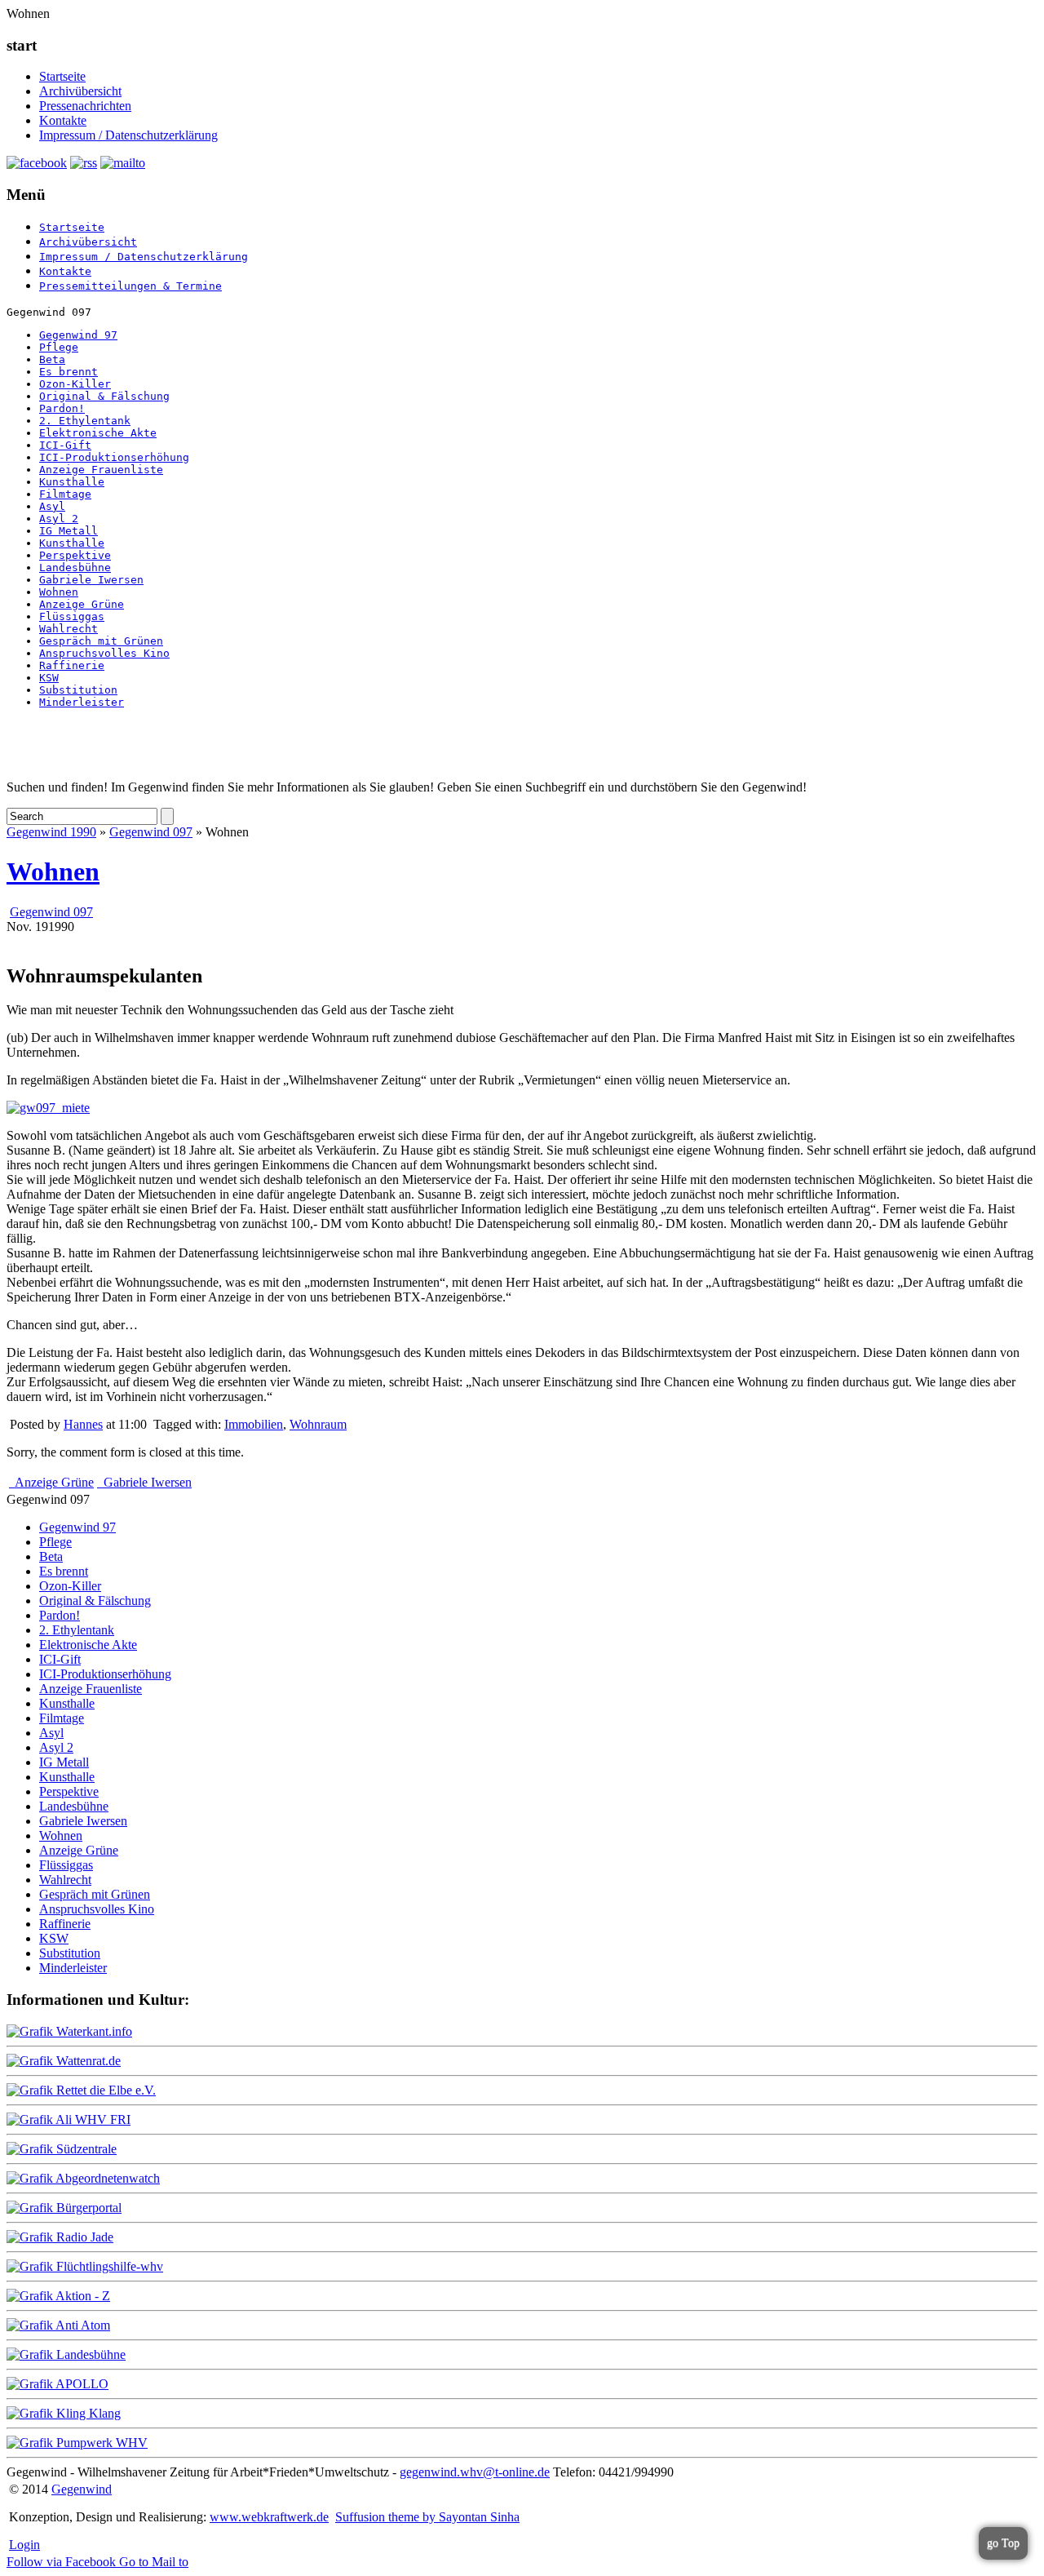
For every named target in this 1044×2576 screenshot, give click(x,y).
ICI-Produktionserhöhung (114, 457)
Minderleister (82, 702)
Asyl (52, 506)
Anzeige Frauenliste (101, 470)
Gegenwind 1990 (51, 832)
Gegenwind (82, 2489)
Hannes (83, 1424)
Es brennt (69, 372)
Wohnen (59, 592)
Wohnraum (318, 1424)
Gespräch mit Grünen (101, 641)
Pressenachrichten (85, 106)
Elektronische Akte (98, 433)
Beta (52, 359)
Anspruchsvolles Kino (104, 653)
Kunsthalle (72, 482)
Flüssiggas (72, 616)
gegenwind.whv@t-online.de (475, 2472)
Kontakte (63, 120)
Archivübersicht (80, 91)
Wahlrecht (69, 629)
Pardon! (62, 408)
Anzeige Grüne (82, 604)
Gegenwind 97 (78, 335)
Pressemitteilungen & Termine (130, 286)
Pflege (59, 347)
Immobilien (254, 1424)
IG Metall (69, 531)
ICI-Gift (65, 445)
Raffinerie (72, 665)
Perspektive (75, 555)
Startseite (62, 76)
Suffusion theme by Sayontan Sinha (427, 2517)
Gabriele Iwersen (91, 580)
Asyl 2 (59, 519)
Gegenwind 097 (151, 832)
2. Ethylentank (85, 421)
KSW (49, 678)
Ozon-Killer (75, 384)
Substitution (78, 690)
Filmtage (65, 494)
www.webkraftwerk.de (269, 2517)
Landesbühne (75, 568)
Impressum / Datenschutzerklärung (128, 135)
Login (24, 2545)
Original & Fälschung (104, 396)
